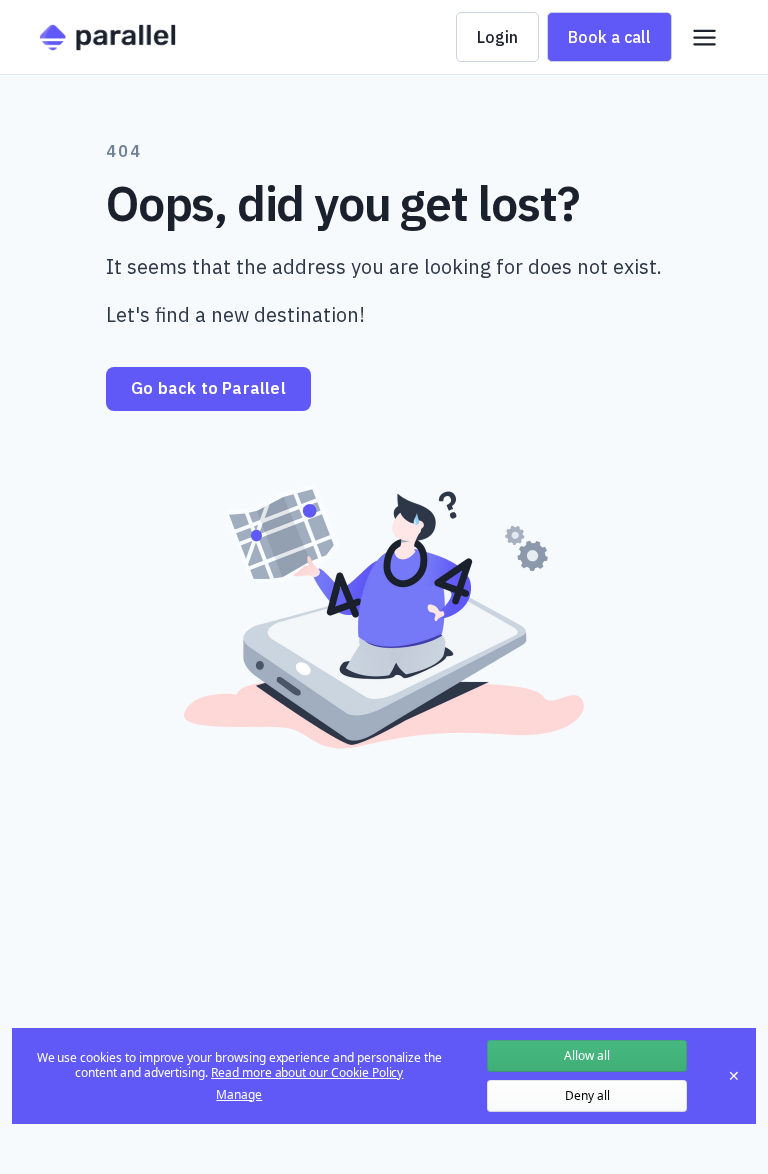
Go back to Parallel (208, 388)
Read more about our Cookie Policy (307, 1072)
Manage (239, 1095)
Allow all (587, 1055)
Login (497, 37)
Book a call (609, 37)
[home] (107, 37)
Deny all (587, 1095)
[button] (705, 37)
